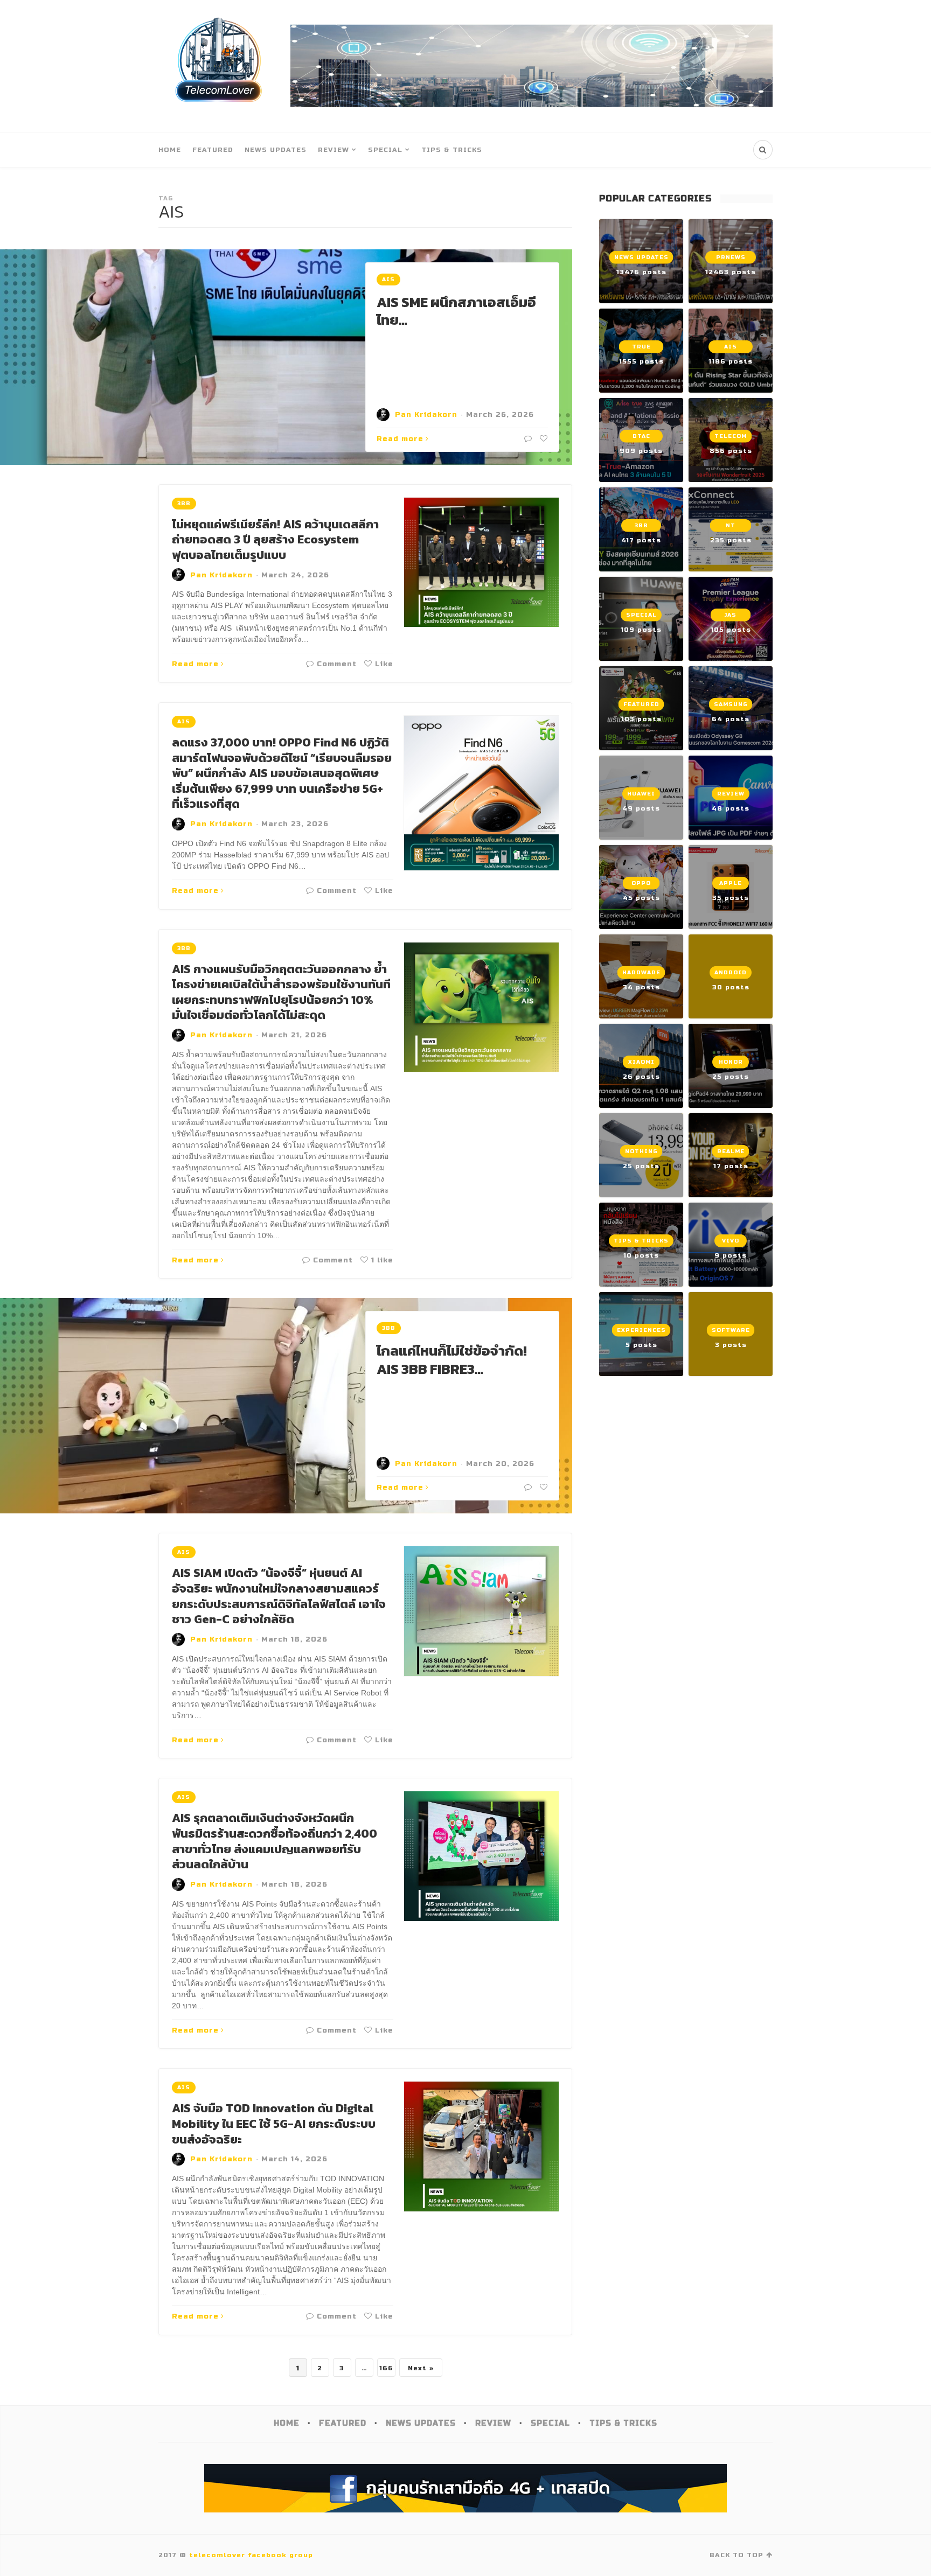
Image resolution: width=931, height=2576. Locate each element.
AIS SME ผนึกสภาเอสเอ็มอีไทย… (456, 311)
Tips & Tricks (452, 150)
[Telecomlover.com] (219, 66)
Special (385, 150)
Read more (400, 439)
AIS (388, 280)
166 (386, 2368)
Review (334, 150)
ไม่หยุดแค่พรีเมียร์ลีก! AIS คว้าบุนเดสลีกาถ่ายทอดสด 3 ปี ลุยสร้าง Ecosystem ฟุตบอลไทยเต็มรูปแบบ (275, 540)
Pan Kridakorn (426, 415)
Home (170, 150)
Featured (213, 150)
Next (417, 2368)
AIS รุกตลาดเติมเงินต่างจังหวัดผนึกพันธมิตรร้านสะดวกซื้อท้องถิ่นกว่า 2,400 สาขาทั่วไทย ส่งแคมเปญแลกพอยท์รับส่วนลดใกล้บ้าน (275, 1841)
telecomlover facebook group (251, 2555)
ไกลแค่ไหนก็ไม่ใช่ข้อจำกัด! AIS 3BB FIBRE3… (452, 1360)
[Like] (543, 439)
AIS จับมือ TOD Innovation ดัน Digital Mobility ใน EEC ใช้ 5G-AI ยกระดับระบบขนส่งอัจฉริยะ (274, 2124)
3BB (184, 504)
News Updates (276, 150)
